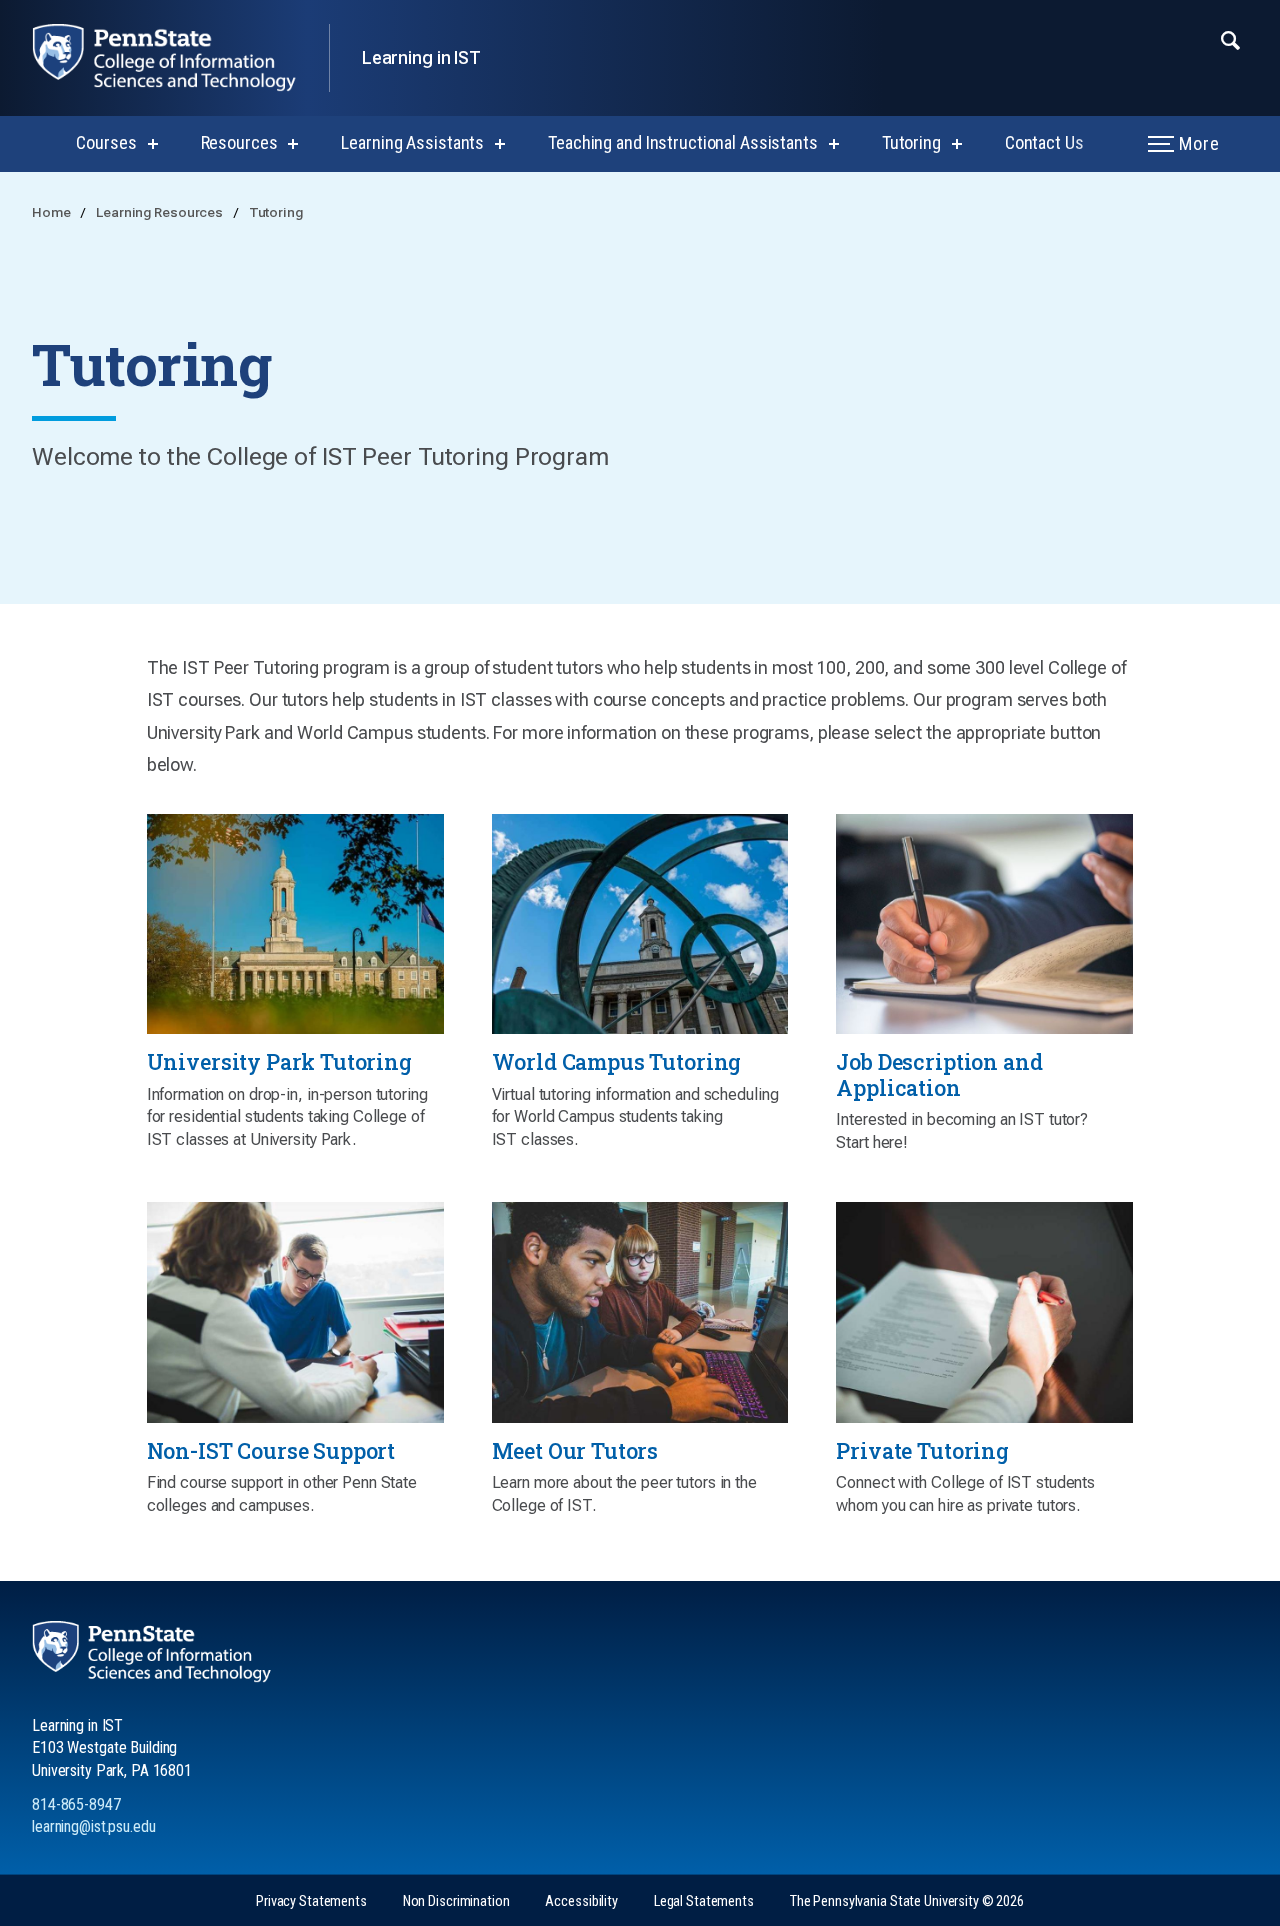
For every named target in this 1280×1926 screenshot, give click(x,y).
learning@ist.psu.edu (94, 1826)
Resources (239, 142)
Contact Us (1044, 142)
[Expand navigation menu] (1230, 39)
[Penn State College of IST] (180, 58)
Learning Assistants (412, 142)
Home (52, 212)
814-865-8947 (76, 1804)
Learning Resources (161, 212)
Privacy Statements (311, 1901)
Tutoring (911, 142)
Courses (106, 142)
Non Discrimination (456, 1901)
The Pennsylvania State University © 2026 (907, 1901)
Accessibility (581, 1901)
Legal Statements (704, 1901)
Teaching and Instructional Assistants (683, 142)
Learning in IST (421, 57)
